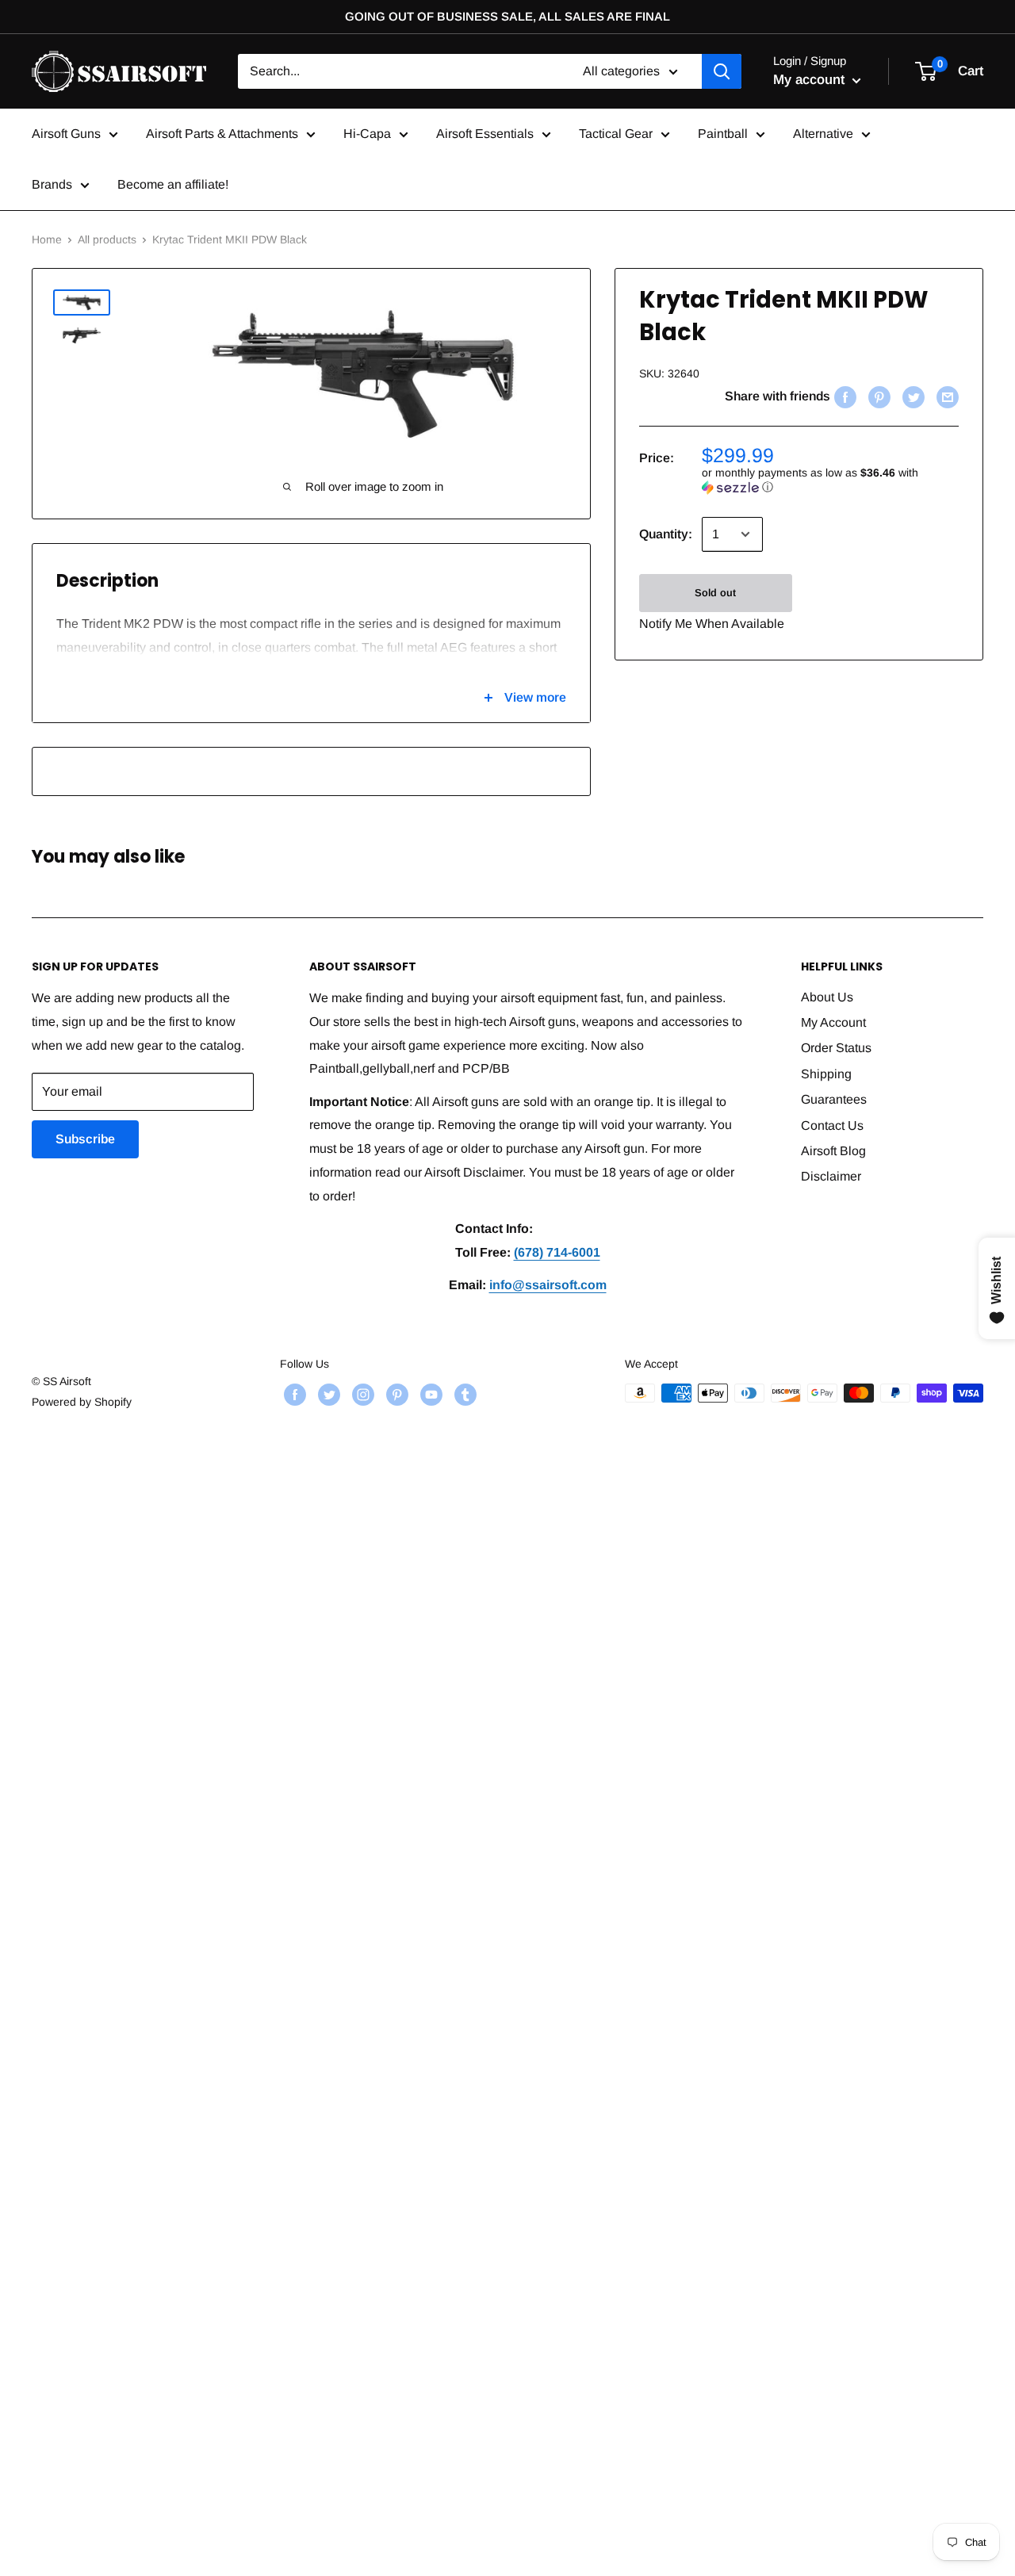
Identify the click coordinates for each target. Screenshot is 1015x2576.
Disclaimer (831, 1176)
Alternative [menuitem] (823, 134)
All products (107, 239)
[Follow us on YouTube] (429, 1395)
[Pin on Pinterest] (877, 396)
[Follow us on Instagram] (361, 1395)
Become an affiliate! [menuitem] (173, 184)
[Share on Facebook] (843, 396)
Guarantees (834, 1099)
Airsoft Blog (833, 1151)
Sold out (715, 593)
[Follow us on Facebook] (293, 1395)
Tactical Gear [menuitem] (616, 134)
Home (47, 239)
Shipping (826, 1074)
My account (811, 80)
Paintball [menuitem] (723, 134)
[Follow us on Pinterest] (395, 1395)
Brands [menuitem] (52, 184)
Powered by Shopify (82, 1402)
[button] (830, 480)
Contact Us (832, 1125)
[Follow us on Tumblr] (463, 1395)
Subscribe (85, 1139)
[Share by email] (946, 396)
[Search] (722, 71)
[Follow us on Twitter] (327, 1395)
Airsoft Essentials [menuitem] (485, 134)
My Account (833, 1022)
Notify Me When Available (712, 624)
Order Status (836, 1048)
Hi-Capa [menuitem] (367, 134)
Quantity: (666, 534)
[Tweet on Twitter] (912, 396)
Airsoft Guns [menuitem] (66, 134)
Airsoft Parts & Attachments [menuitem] (222, 134)
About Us (827, 997)
